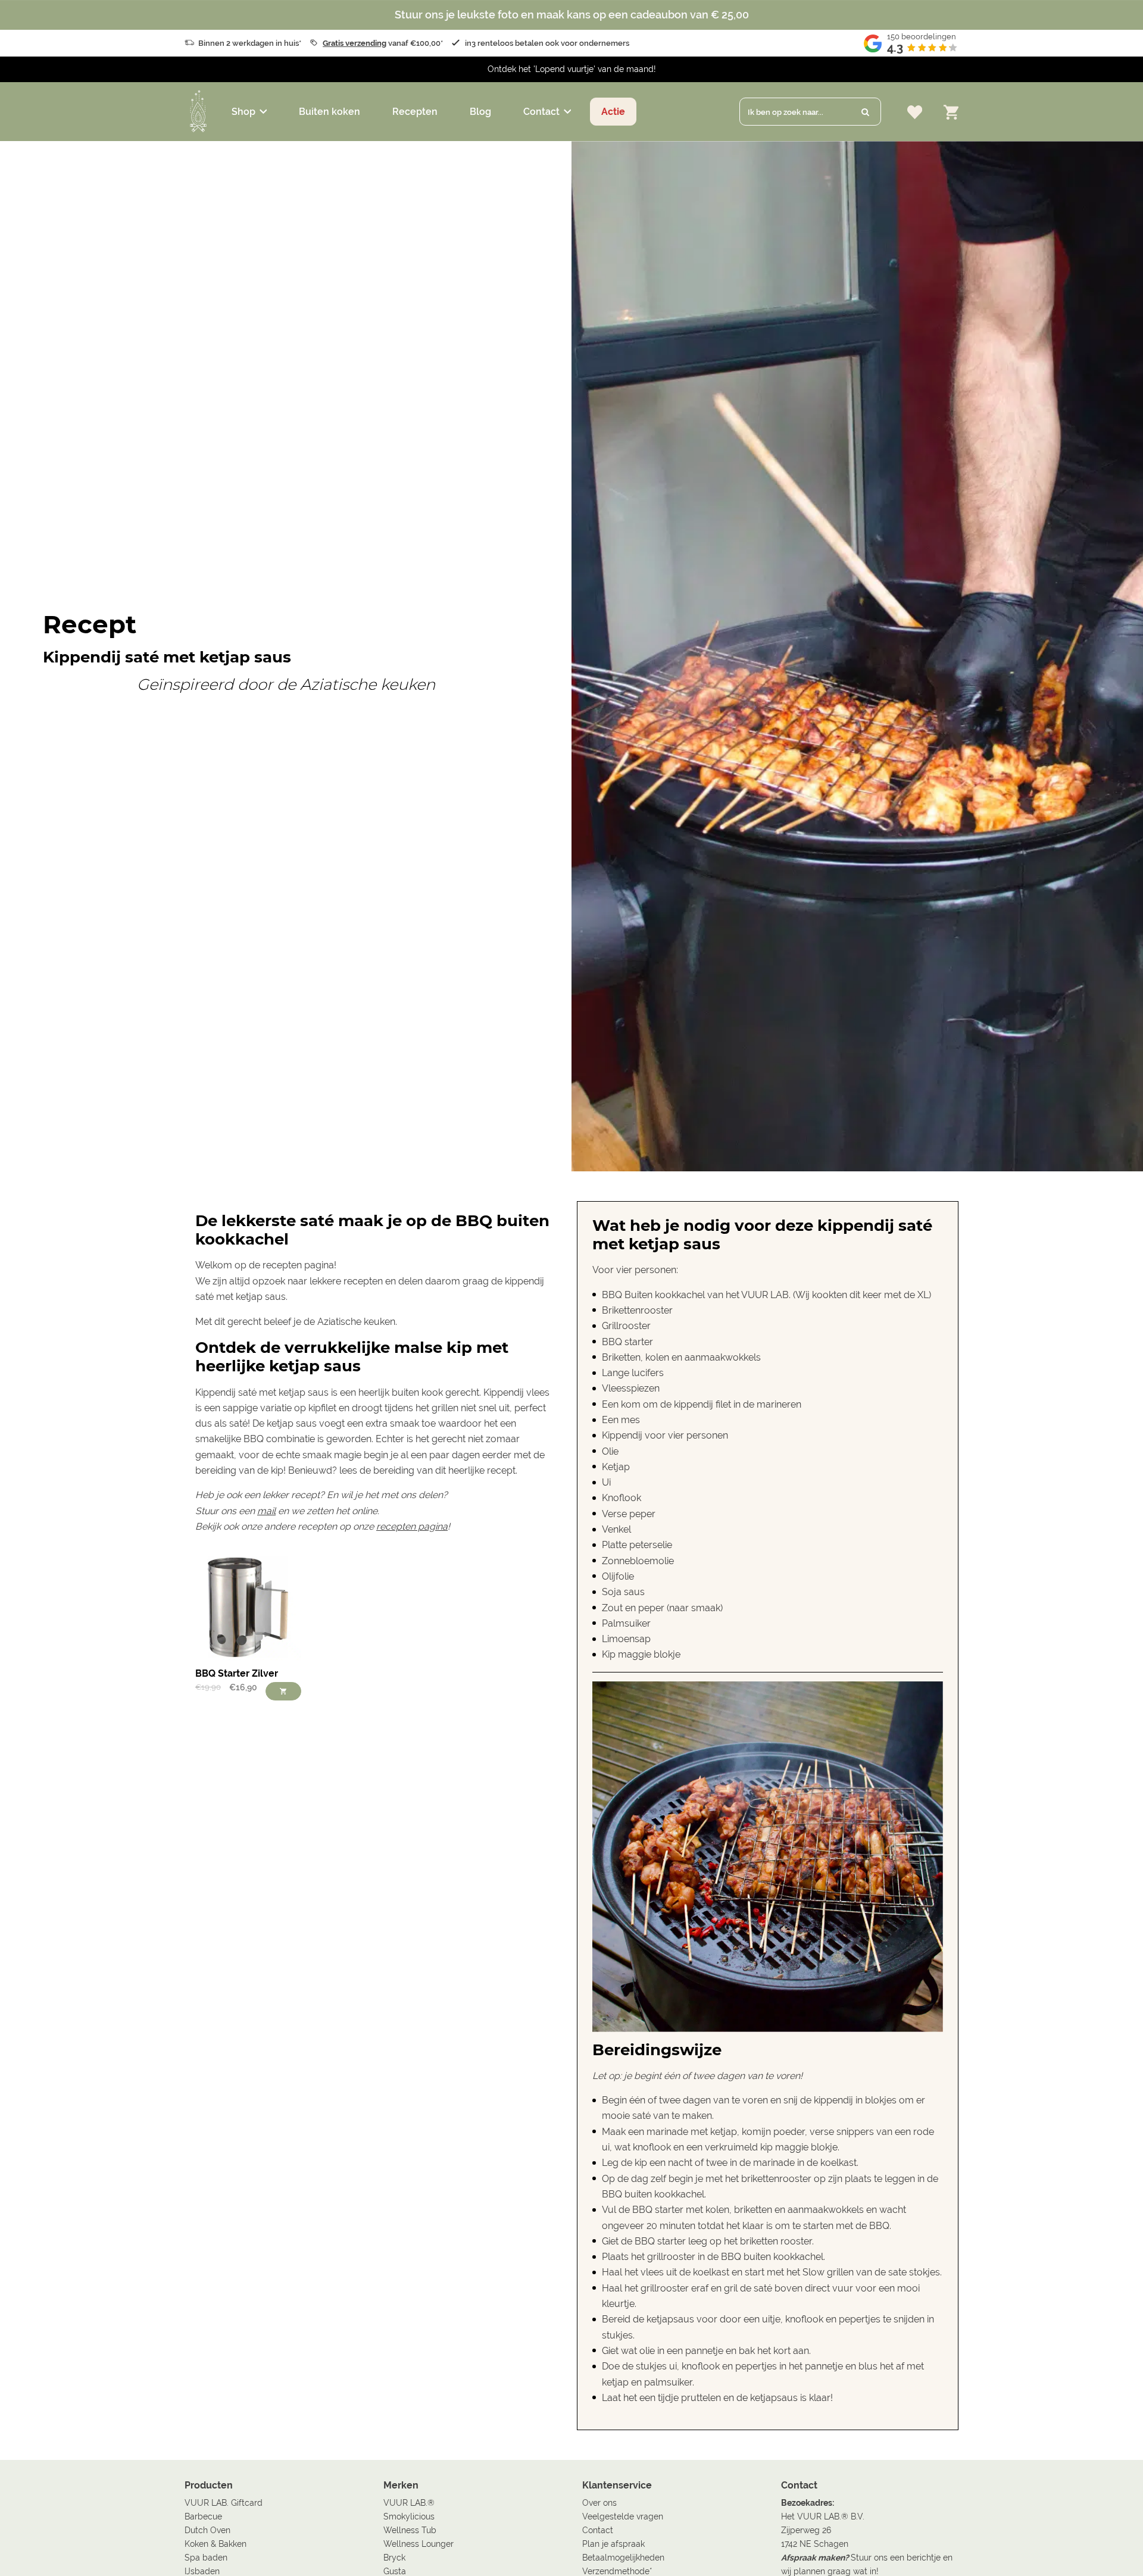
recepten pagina (412, 1526)
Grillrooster (626, 1326)
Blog (480, 112)
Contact (541, 112)
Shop (243, 112)
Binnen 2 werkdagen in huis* (250, 43)
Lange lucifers (633, 1373)
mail (266, 1511)
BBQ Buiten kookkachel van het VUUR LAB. (696, 1295)
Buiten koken (330, 112)
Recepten (415, 112)
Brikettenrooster (637, 1310)
